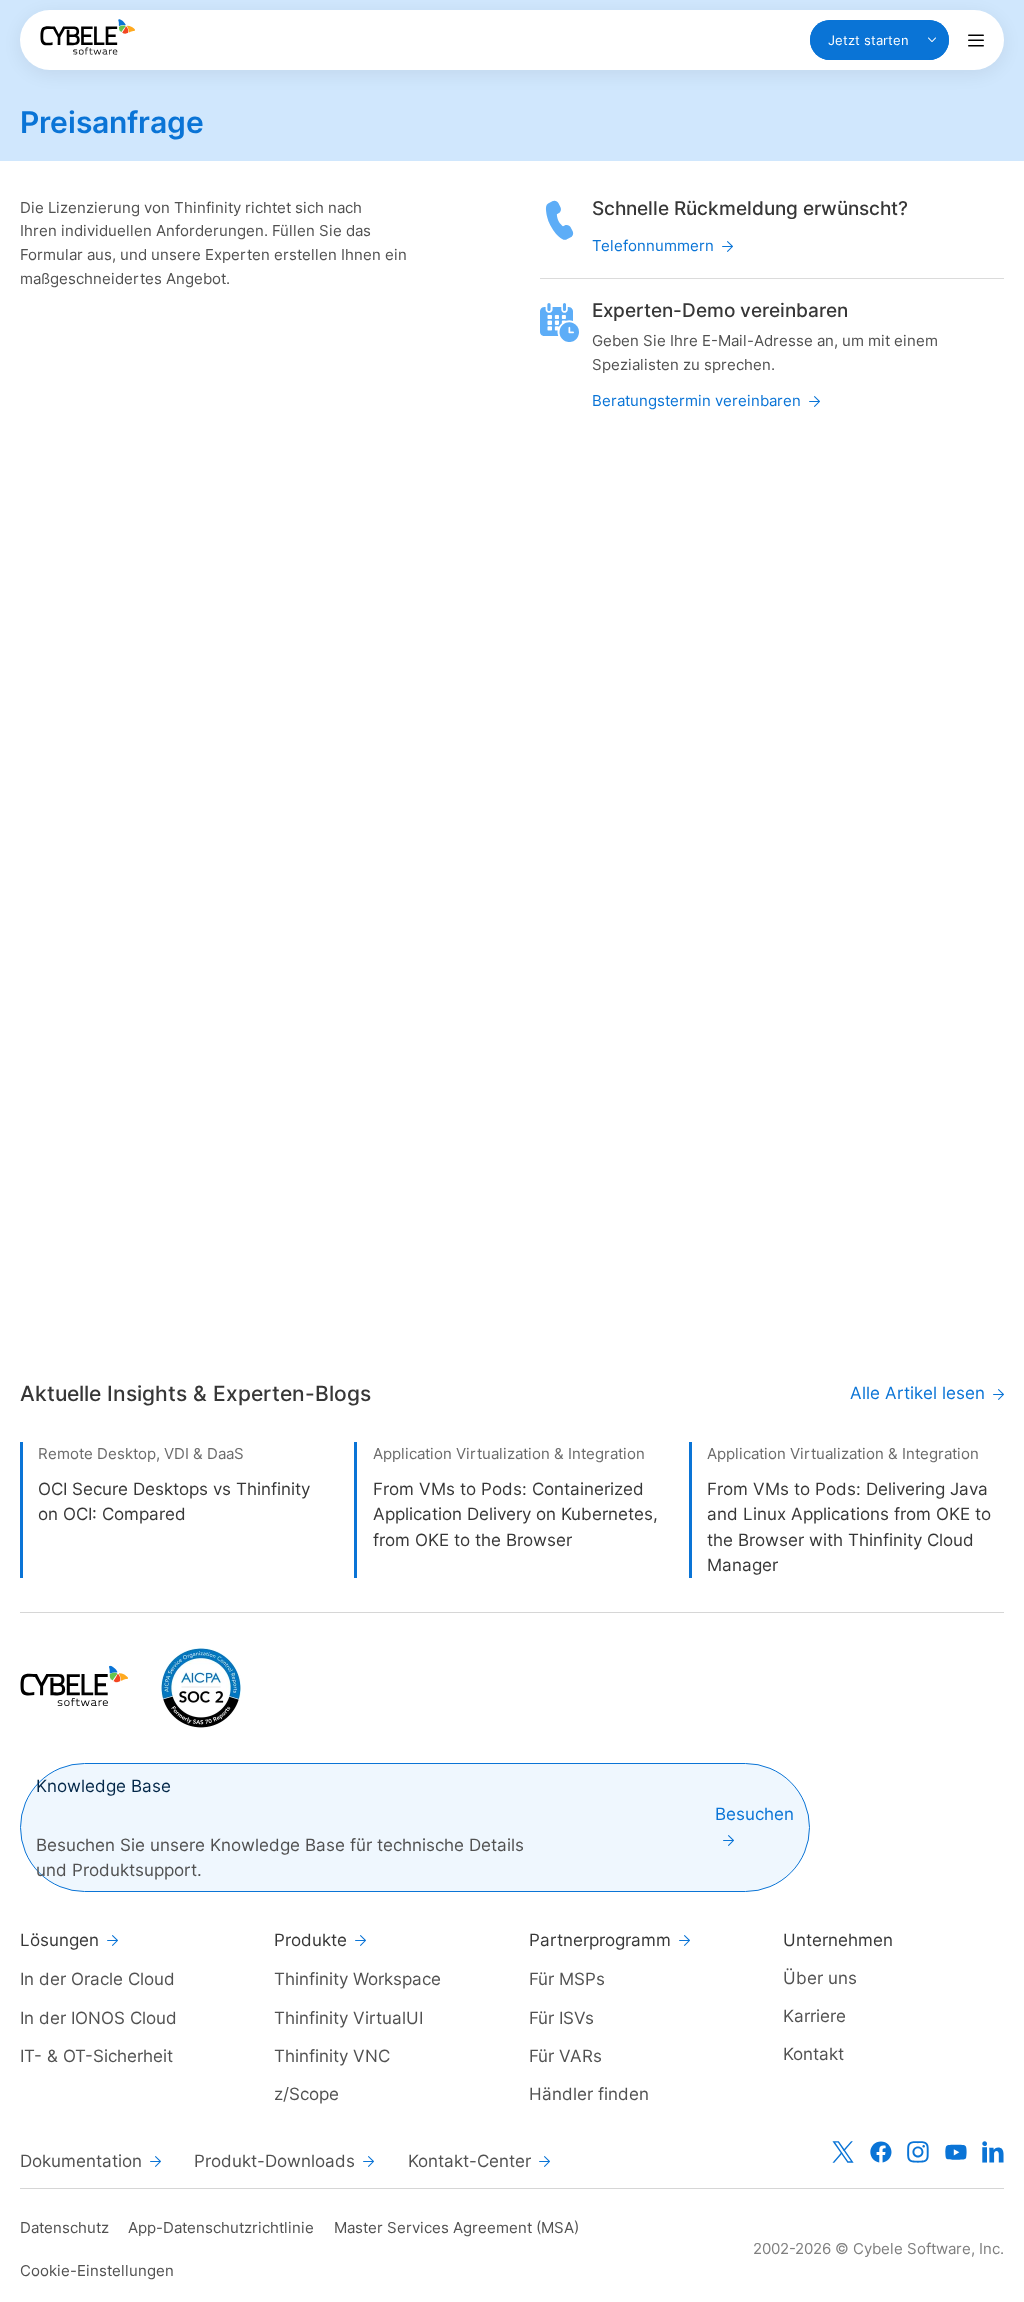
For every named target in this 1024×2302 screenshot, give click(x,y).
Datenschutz (64, 2227)
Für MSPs (567, 1978)
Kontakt (813, 2053)
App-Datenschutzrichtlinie (221, 2227)
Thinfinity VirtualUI (348, 2017)
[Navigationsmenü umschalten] (976, 40)
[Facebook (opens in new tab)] (881, 2152)
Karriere (814, 2015)
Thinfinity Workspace (357, 1978)
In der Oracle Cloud (97, 1978)
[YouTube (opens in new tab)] (956, 2152)
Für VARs (565, 2055)
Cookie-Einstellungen (97, 2270)
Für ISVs (561, 2017)
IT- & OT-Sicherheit (96, 2055)
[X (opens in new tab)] (843, 2152)
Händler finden (589, 2093)
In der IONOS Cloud (98, 2017)
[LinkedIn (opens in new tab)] (993, 2152)
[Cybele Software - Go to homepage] (87, 37)
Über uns (820, 1977)
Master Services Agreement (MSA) (456, 2227)
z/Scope (306, 2093)
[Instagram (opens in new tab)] (918, 2152)
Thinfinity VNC (332, 2055)
